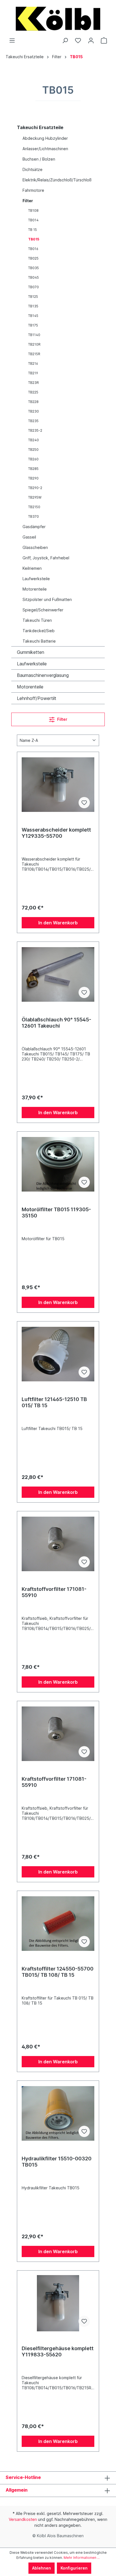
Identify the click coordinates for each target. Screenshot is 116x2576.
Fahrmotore (33, 190)
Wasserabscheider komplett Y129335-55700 (56, 833)
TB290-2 (35, 488)
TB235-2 (35, 430)
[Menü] (12, 40)
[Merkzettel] (78, 40)
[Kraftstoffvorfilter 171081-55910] (58, 1544)
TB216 (33, 363)
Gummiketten (31, 652)
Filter (28, 201)
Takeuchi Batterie (39, 641)
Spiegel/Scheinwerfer (43, 610)
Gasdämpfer (34, 527)
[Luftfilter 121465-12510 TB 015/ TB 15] (58, 1354)
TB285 (33, 469)
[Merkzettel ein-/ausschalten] (84, 803)
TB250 (33, 450)
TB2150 (34, 507)
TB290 (33, 478)
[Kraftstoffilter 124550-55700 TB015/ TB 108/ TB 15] (58, 1924)
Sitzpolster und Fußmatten (47, 599)
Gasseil (29, 537)
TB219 (33, 373)
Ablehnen (42, 2568)
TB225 (33, 392)
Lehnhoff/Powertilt (37, 698)
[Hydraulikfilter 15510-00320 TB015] (58, 2113)
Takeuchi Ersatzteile (40, 127)
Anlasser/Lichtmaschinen (45, 149)
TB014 (33, 220)
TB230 (34, 411)
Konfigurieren (74, 2568)
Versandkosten (23, 2519)
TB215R (34, 354)
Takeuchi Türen (37, 620)
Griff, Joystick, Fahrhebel (46, 558)
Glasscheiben (35, 547)
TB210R (34, 344)
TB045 (34, 277)
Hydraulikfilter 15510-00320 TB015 (57, 2162)
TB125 (33, 297)
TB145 (33, 316)
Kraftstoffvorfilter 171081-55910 (54, 1592)
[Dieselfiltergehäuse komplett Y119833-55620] (58, 2303)
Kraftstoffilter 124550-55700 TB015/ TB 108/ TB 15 (58, 1972)
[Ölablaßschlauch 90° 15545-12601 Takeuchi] (58, 974)
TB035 (34, 268)
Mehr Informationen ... (82, 2558)
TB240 (34, 440)
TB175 (33, 325)
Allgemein (17, 2490)
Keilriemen (32, 568)
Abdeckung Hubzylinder (45, 138)
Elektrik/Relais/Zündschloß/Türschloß (57, 180)
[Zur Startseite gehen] (58, 19)
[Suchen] (65, 40)
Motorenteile (35, 589)
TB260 (33, 459)
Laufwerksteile (36, 579)
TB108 (33, 210)
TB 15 (33, 230)
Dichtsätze (33, 169)
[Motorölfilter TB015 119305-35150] (58, 1164)
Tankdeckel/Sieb (39, 631)
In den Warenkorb (58, 923)
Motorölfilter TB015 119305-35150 (56, 1212)
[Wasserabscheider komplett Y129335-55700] (58, 785)
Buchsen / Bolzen (39, 159)
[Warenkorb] (104, 40)
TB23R (34, 383)
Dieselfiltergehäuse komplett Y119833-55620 (58, 2351)
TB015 (34, 239)
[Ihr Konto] (91, 40)
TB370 (34, 516)
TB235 (33, 421)
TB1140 (34, 335)
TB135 (33, 306)
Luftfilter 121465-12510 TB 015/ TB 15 (54, 1402)
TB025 (33, 258)
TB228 (33, 402)
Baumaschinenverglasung (43, 675)
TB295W (35, 497)
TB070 (34, 287)
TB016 (33, 249)
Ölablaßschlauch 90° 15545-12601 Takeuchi (56, 1023)
